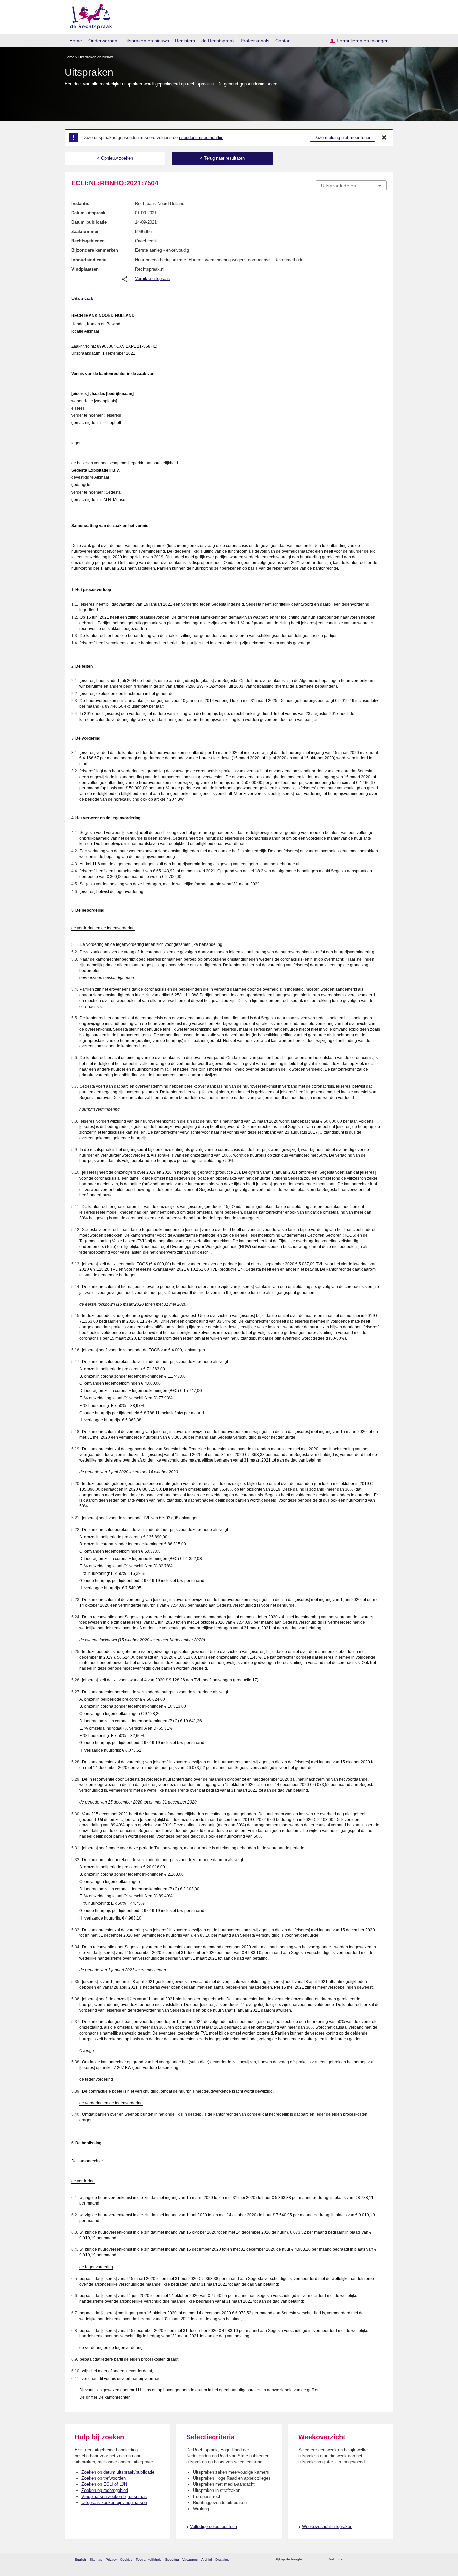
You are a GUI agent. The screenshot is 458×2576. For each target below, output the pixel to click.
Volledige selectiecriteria (214, 2527)
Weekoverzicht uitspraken (327, 2527)
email (317, 2559)
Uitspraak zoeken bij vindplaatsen (114, 2502)
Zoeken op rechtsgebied (105, 2490)
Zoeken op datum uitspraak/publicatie (118, 2472)
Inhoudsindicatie (89, 260)
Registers (185, 41)
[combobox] (351, 185)
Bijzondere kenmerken (95, 250)
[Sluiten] (384, 138)
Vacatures (190, 2559)
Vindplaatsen (85, 269)
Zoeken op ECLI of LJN (104, 2484)
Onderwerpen (103, 41)
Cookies (126, 2559)
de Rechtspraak (218, 41)
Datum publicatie (89, 222)
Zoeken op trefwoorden (104, 2478)
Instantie (80, 203)
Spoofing (172, 2559)
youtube (383, 2559)
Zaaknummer (85, 232)
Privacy (111, 2559)
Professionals (255, 41)
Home (76, 41)
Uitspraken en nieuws (146, 41)
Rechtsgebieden (88, 241)
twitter (348, 2559)
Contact (283, 41)
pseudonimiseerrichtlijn (201, 138)
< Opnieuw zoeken (115, 158)
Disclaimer (223, 2559)
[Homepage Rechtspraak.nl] (89, 15)
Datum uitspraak (88, 213)
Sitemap (96, 2559)
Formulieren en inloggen (363, 41)
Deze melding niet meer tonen (342, 138)
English (80, 2559)
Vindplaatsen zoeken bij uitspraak (114, 2496)
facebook (357, 2559)
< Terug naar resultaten (222, 158)
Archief (207, 2559)
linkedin (374, 2559)
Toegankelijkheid (149, 2559)
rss (308, 2559)
